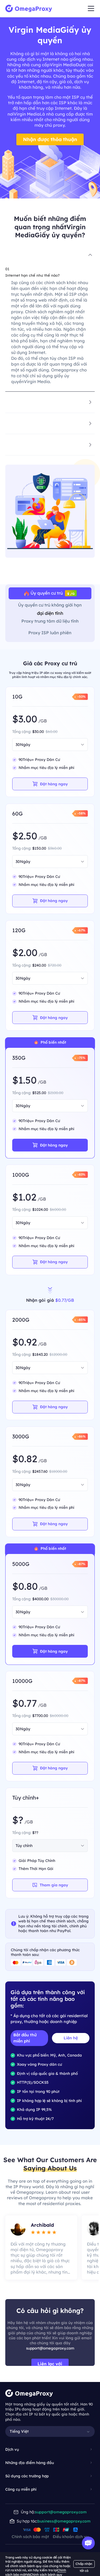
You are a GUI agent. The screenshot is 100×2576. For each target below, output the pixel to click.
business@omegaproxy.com (64, 2521)
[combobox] (40, 745)
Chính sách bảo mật (30, 2537)
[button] (50, 255)
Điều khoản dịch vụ (71, 2537)
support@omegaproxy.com (50, 2348)
